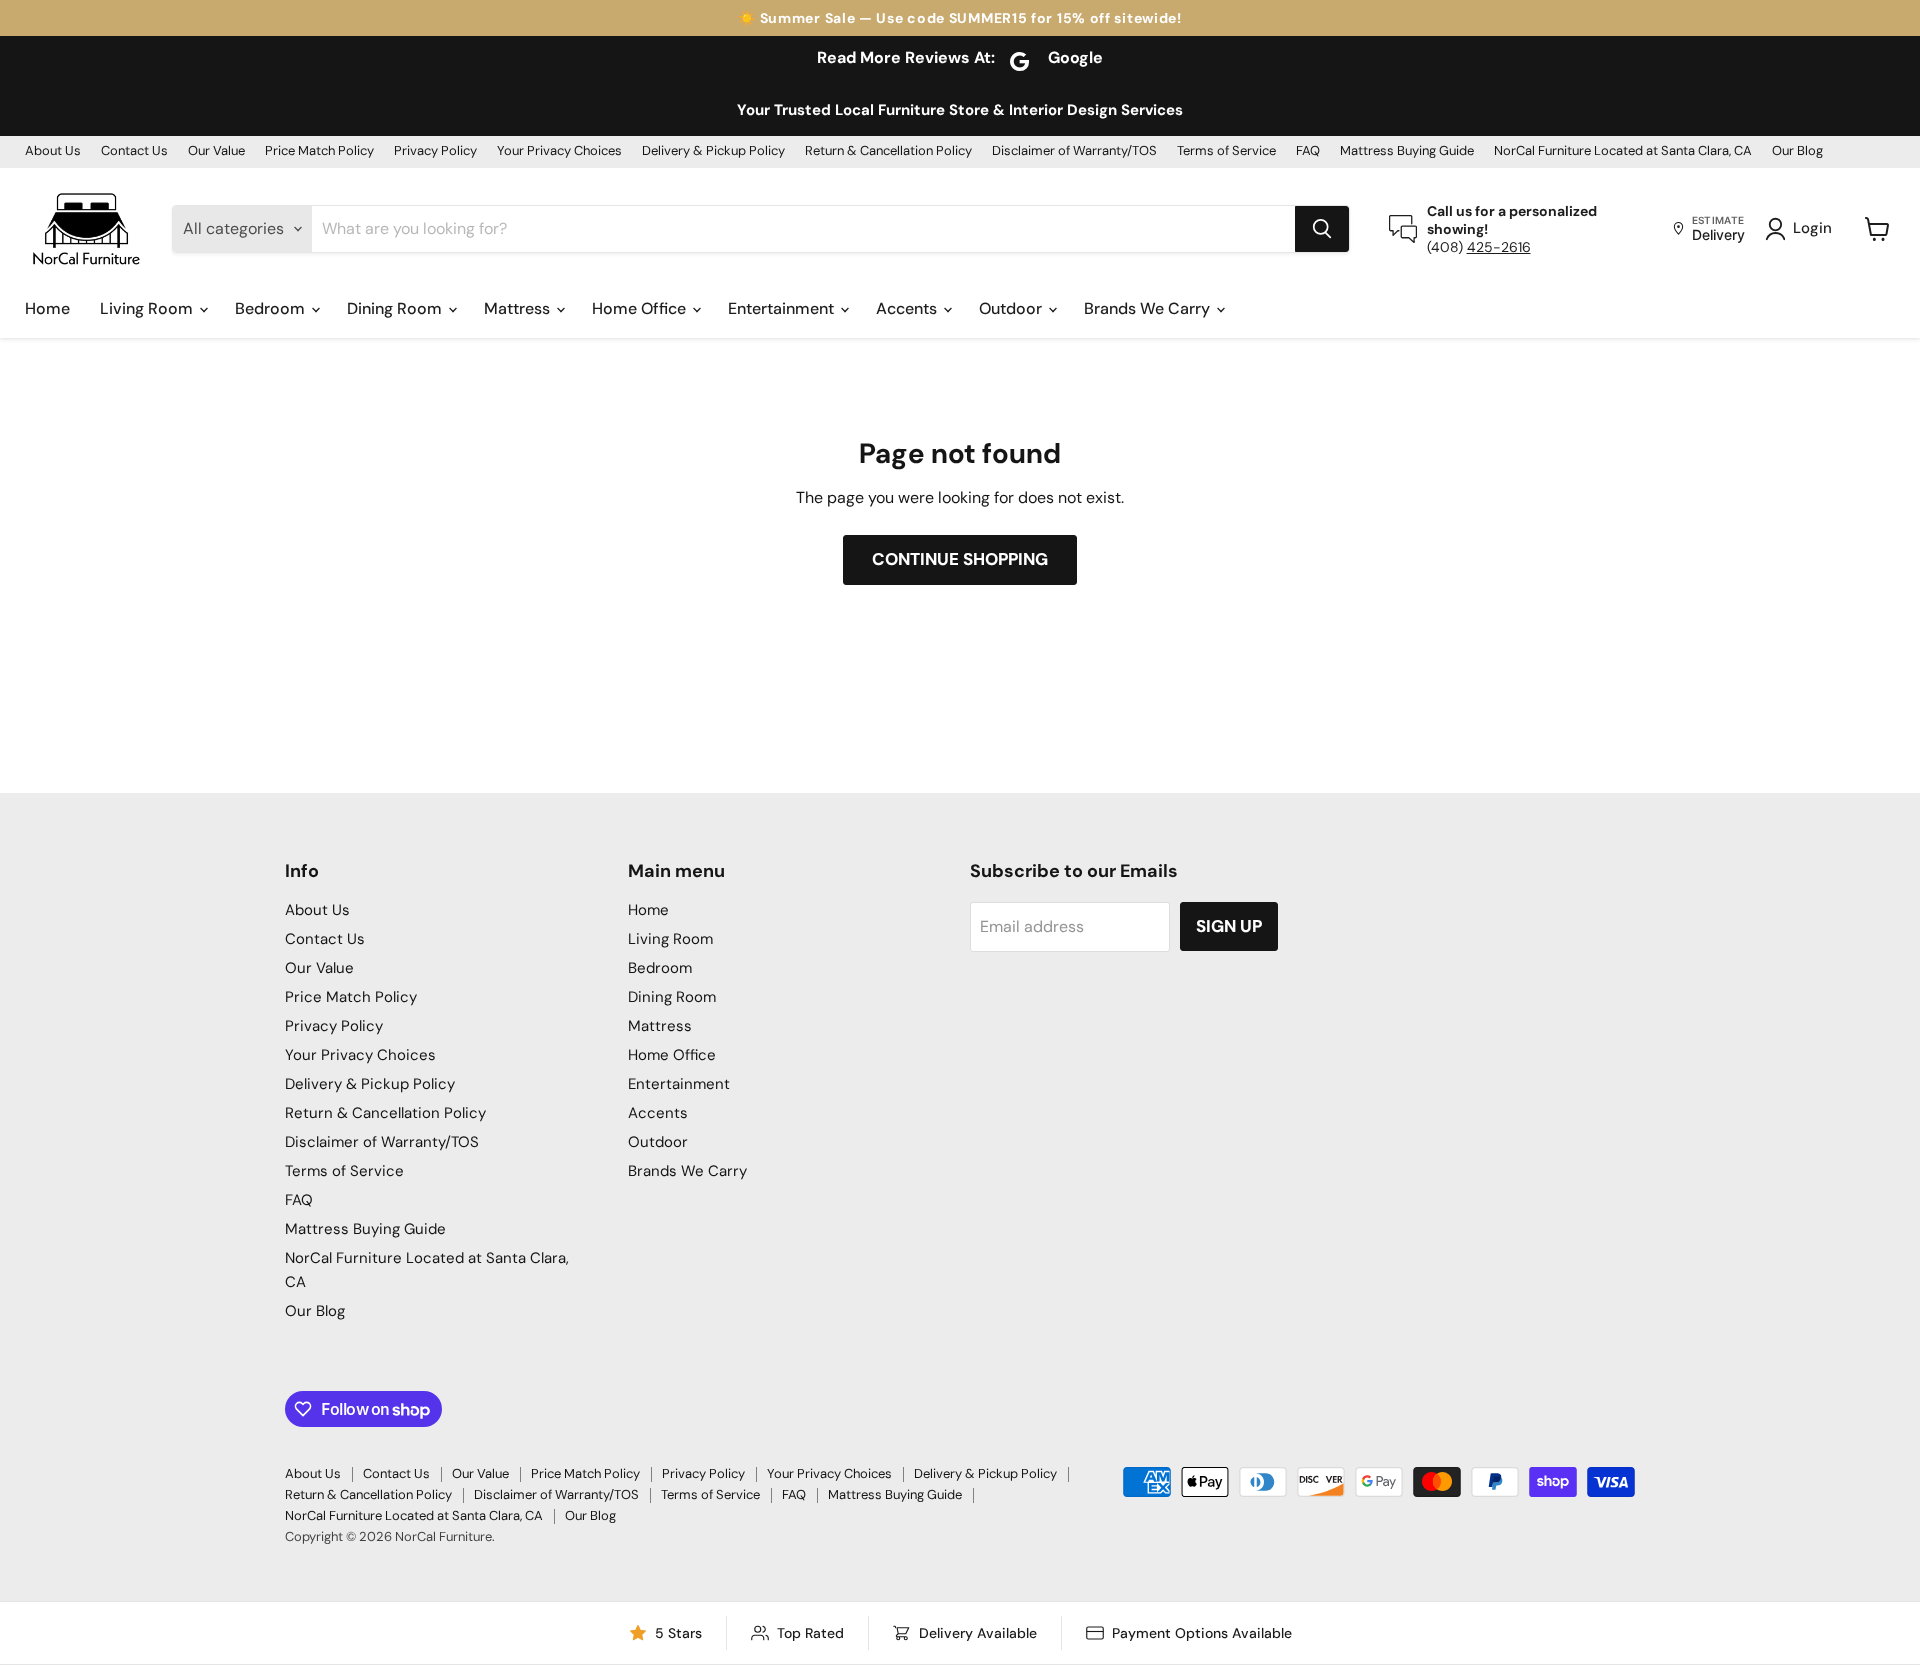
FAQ (1308, 151)
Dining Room (396, 308)
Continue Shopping (960, 559)
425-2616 (1499, 247)
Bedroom (272, 308)
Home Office (641, 308)
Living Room (148, 308)
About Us (53, 151)
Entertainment (783, 308)
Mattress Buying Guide (1407, 151)
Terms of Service (1226, 151)
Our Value (216, 151)
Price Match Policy (319, 151)
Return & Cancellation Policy (888, 151)
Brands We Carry (1149, 308)
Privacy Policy (435, 151)
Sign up (1229, 926)
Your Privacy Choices (559, 151)
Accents (908, 308)
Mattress (519, 308)
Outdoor (1012, 308)
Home (47, 308)
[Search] (1322, 229)
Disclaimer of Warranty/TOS (1074, 151)
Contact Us (134, 151)
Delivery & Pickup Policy (713, 151)
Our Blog (1797, 151)
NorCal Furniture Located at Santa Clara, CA (1623, 151)
